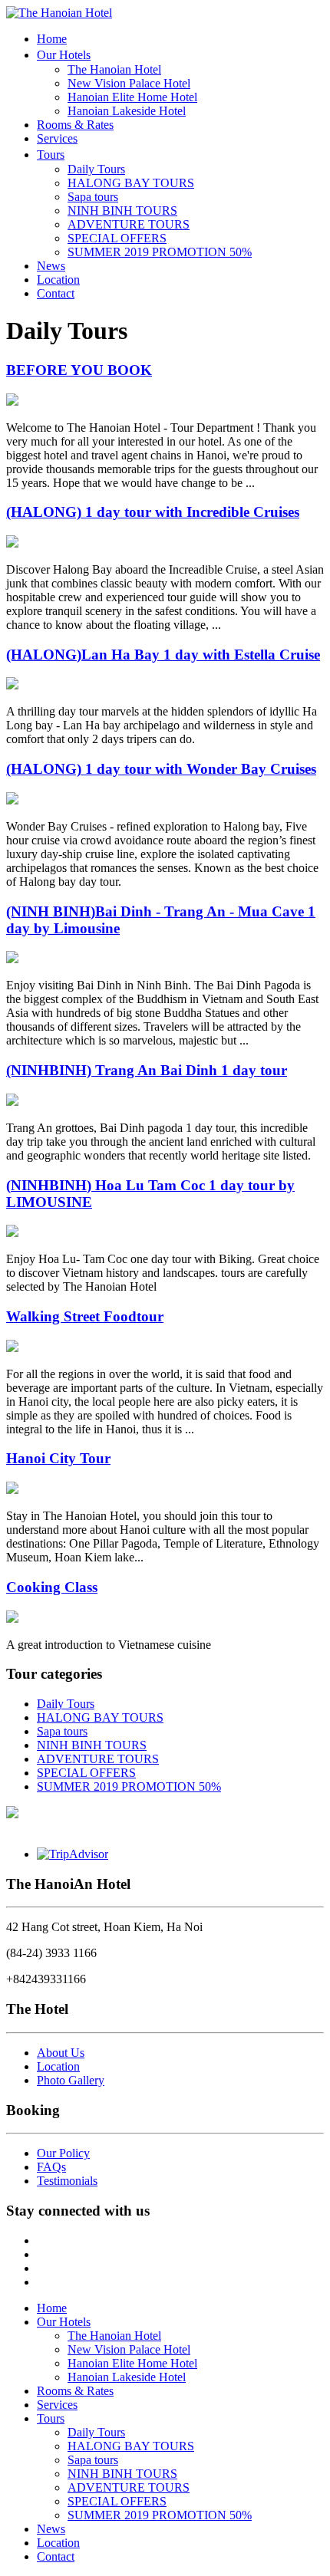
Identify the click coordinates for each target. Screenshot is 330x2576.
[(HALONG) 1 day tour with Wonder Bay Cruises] (12, 800)
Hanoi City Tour (58, 1458)
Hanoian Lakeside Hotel (127, 111)
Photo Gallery (71, 2080)
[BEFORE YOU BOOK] (12, 401)
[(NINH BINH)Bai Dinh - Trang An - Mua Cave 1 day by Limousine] (12, 959)
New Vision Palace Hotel (129, 83)
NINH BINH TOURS (122, 211)
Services (57, 138)
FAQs (51, 2167)
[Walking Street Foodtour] (12, 1348)
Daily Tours (96, 169)
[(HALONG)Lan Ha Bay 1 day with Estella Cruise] (12, 685)
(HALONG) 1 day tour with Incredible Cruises (153, 512)
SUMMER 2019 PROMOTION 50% (160, 252)
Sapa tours (93, 197)
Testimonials (67, 2181)
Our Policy (63, 2153)
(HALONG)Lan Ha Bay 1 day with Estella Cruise (163, 655)
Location (58, 280)
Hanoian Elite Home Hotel (132, 97)
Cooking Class (52, 1587)
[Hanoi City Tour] (12, 1490)
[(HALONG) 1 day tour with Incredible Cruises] (12, 543)
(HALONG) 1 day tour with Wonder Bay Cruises (161, 769)
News (51, 266)
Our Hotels (64, 55)
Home (52, 39)
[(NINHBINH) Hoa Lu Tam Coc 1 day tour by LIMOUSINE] (12, 1233)
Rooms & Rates (75, 125)
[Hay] (12, 1814)
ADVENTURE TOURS (129, 224)
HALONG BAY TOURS (131, 183)
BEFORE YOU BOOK (79, 370)
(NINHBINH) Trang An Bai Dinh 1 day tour (147, 1070)
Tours (51, 155)
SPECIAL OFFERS (117, 238)
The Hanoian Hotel (114, 69)
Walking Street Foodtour (85, 1316)
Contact (56, 293)
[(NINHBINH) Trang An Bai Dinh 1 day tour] (12, 1102)
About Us (61, 2053)
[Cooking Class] (12, 1619)
